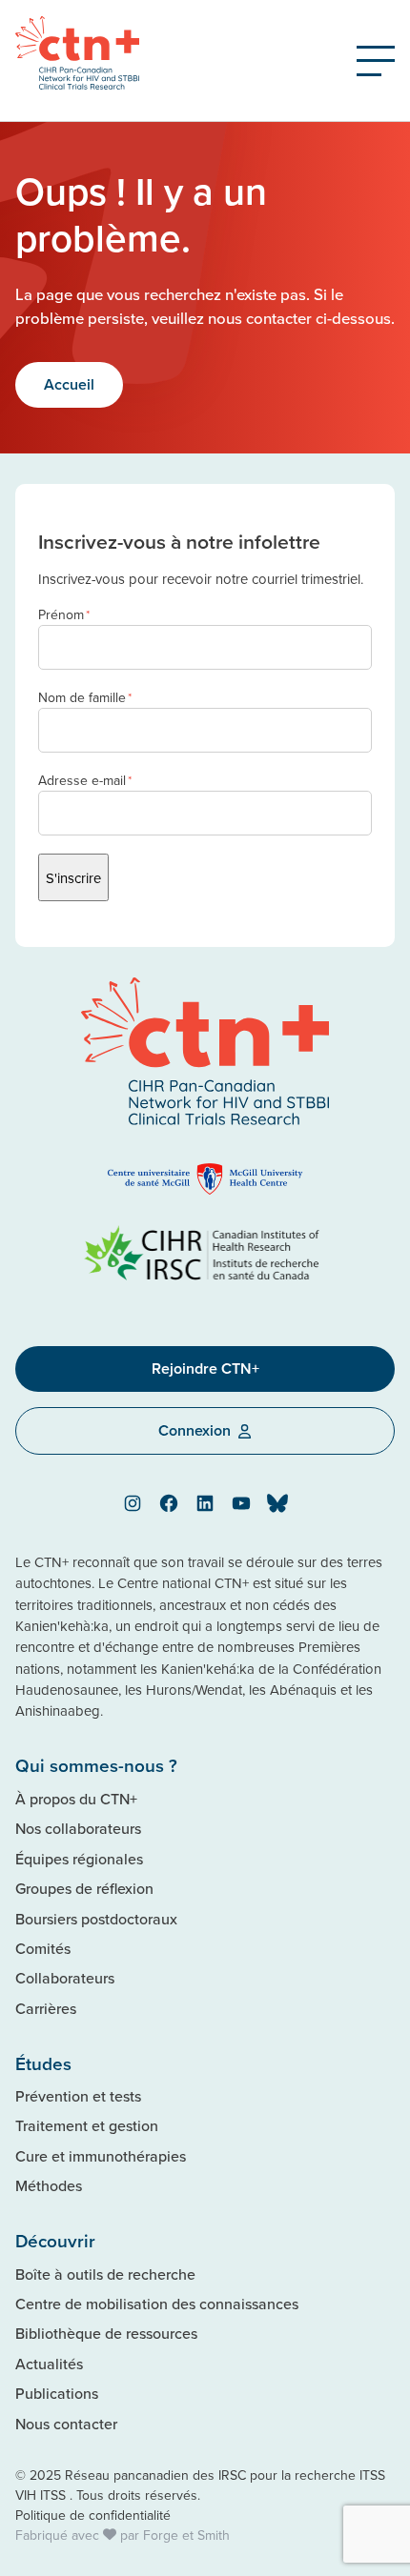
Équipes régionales (79, 1859)
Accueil (69, 384)
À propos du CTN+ (76, 1799)
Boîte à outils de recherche (105, 2274)
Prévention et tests (78, 2096)
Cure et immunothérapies (101, 2156)
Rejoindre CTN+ (205, 1368)
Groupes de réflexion (84, 1888)
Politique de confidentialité (93, 2515)
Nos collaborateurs (78, 1828)
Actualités (49, 2364)
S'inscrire (73, 878)
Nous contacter (66, 2424)
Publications (57, 2393)
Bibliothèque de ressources (106, 2333)
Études (43, 2063)
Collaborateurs (65, 1978)
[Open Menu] (376, 61)
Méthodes (49, 2185)
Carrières (46, 2008)
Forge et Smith (186, 2535)
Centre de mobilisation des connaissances (157, 2304)
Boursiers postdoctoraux (96, 1919)
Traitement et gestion (87, 2125)
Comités (43, 1948)
